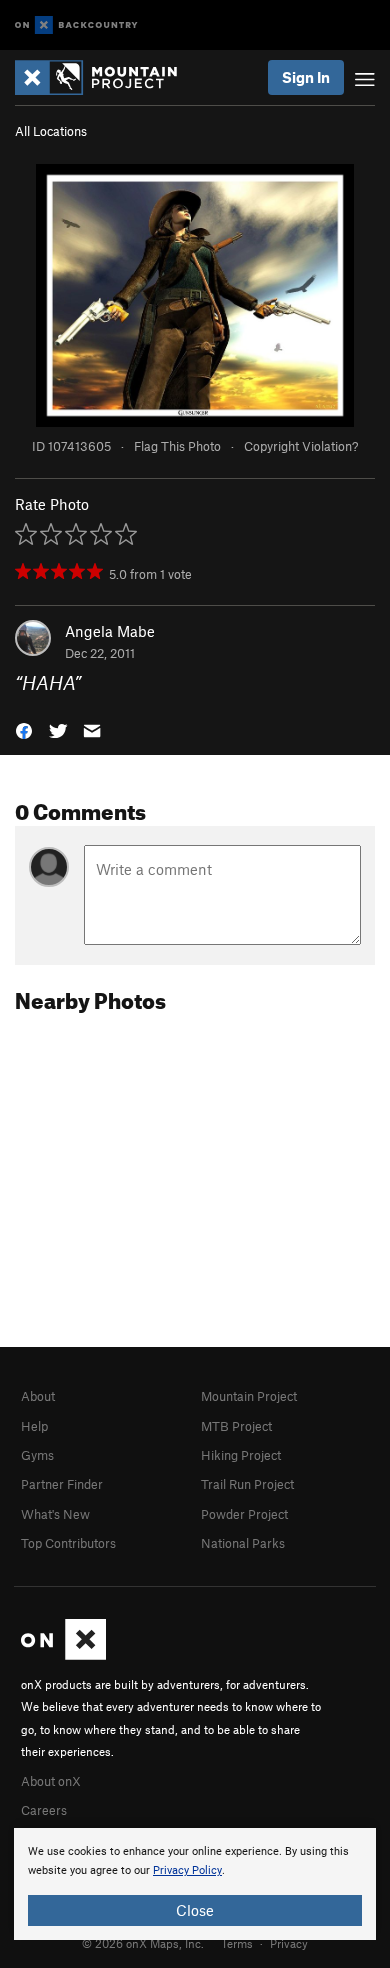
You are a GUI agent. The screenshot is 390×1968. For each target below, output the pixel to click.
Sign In (306, 77)
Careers (44, 1810)
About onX (51, 1781)
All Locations (51, 131)
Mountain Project (249, 1396)
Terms (237, 1943)
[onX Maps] (63, 1655)
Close (195, 1910)
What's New (55, 1514)
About (38, 1396)
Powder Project (244, 1514)
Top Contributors (68, 1543)
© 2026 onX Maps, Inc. (143, 1943)
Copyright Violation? (301, 446)
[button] (24, 729)
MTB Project (236, 1426)
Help (34, 1426)
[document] (195, 1884)
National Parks (243, 1543)
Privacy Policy (187, 1870)
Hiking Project (241, 1455)
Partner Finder (62, 1484)
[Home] (106, 77)
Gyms (37, 1455)
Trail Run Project (247, 1484)
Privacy (289, 1943)
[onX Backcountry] (76, 25)
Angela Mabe (110, 631)
